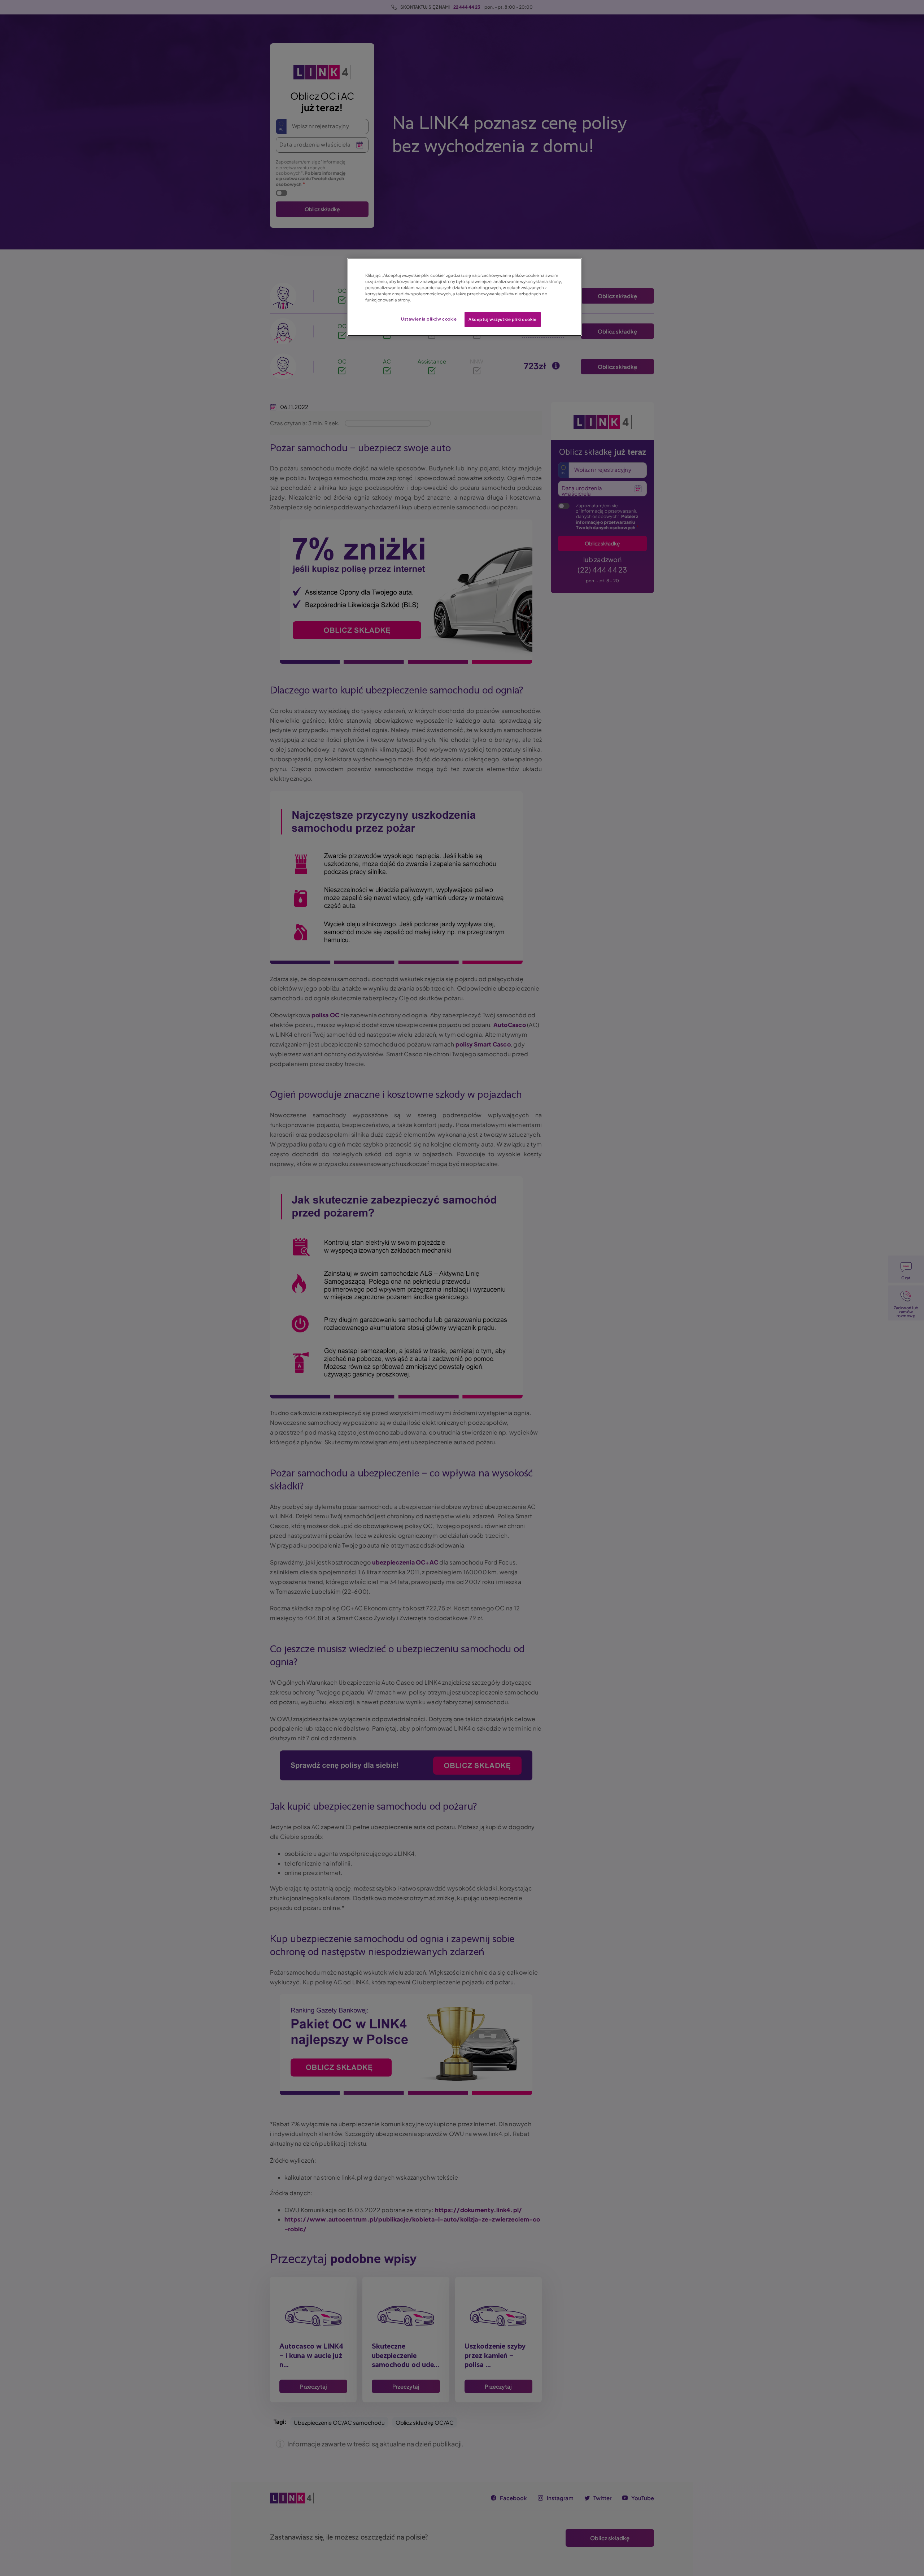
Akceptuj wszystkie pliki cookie (503, 319)
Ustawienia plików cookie (429, 319)
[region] (465, 297)
